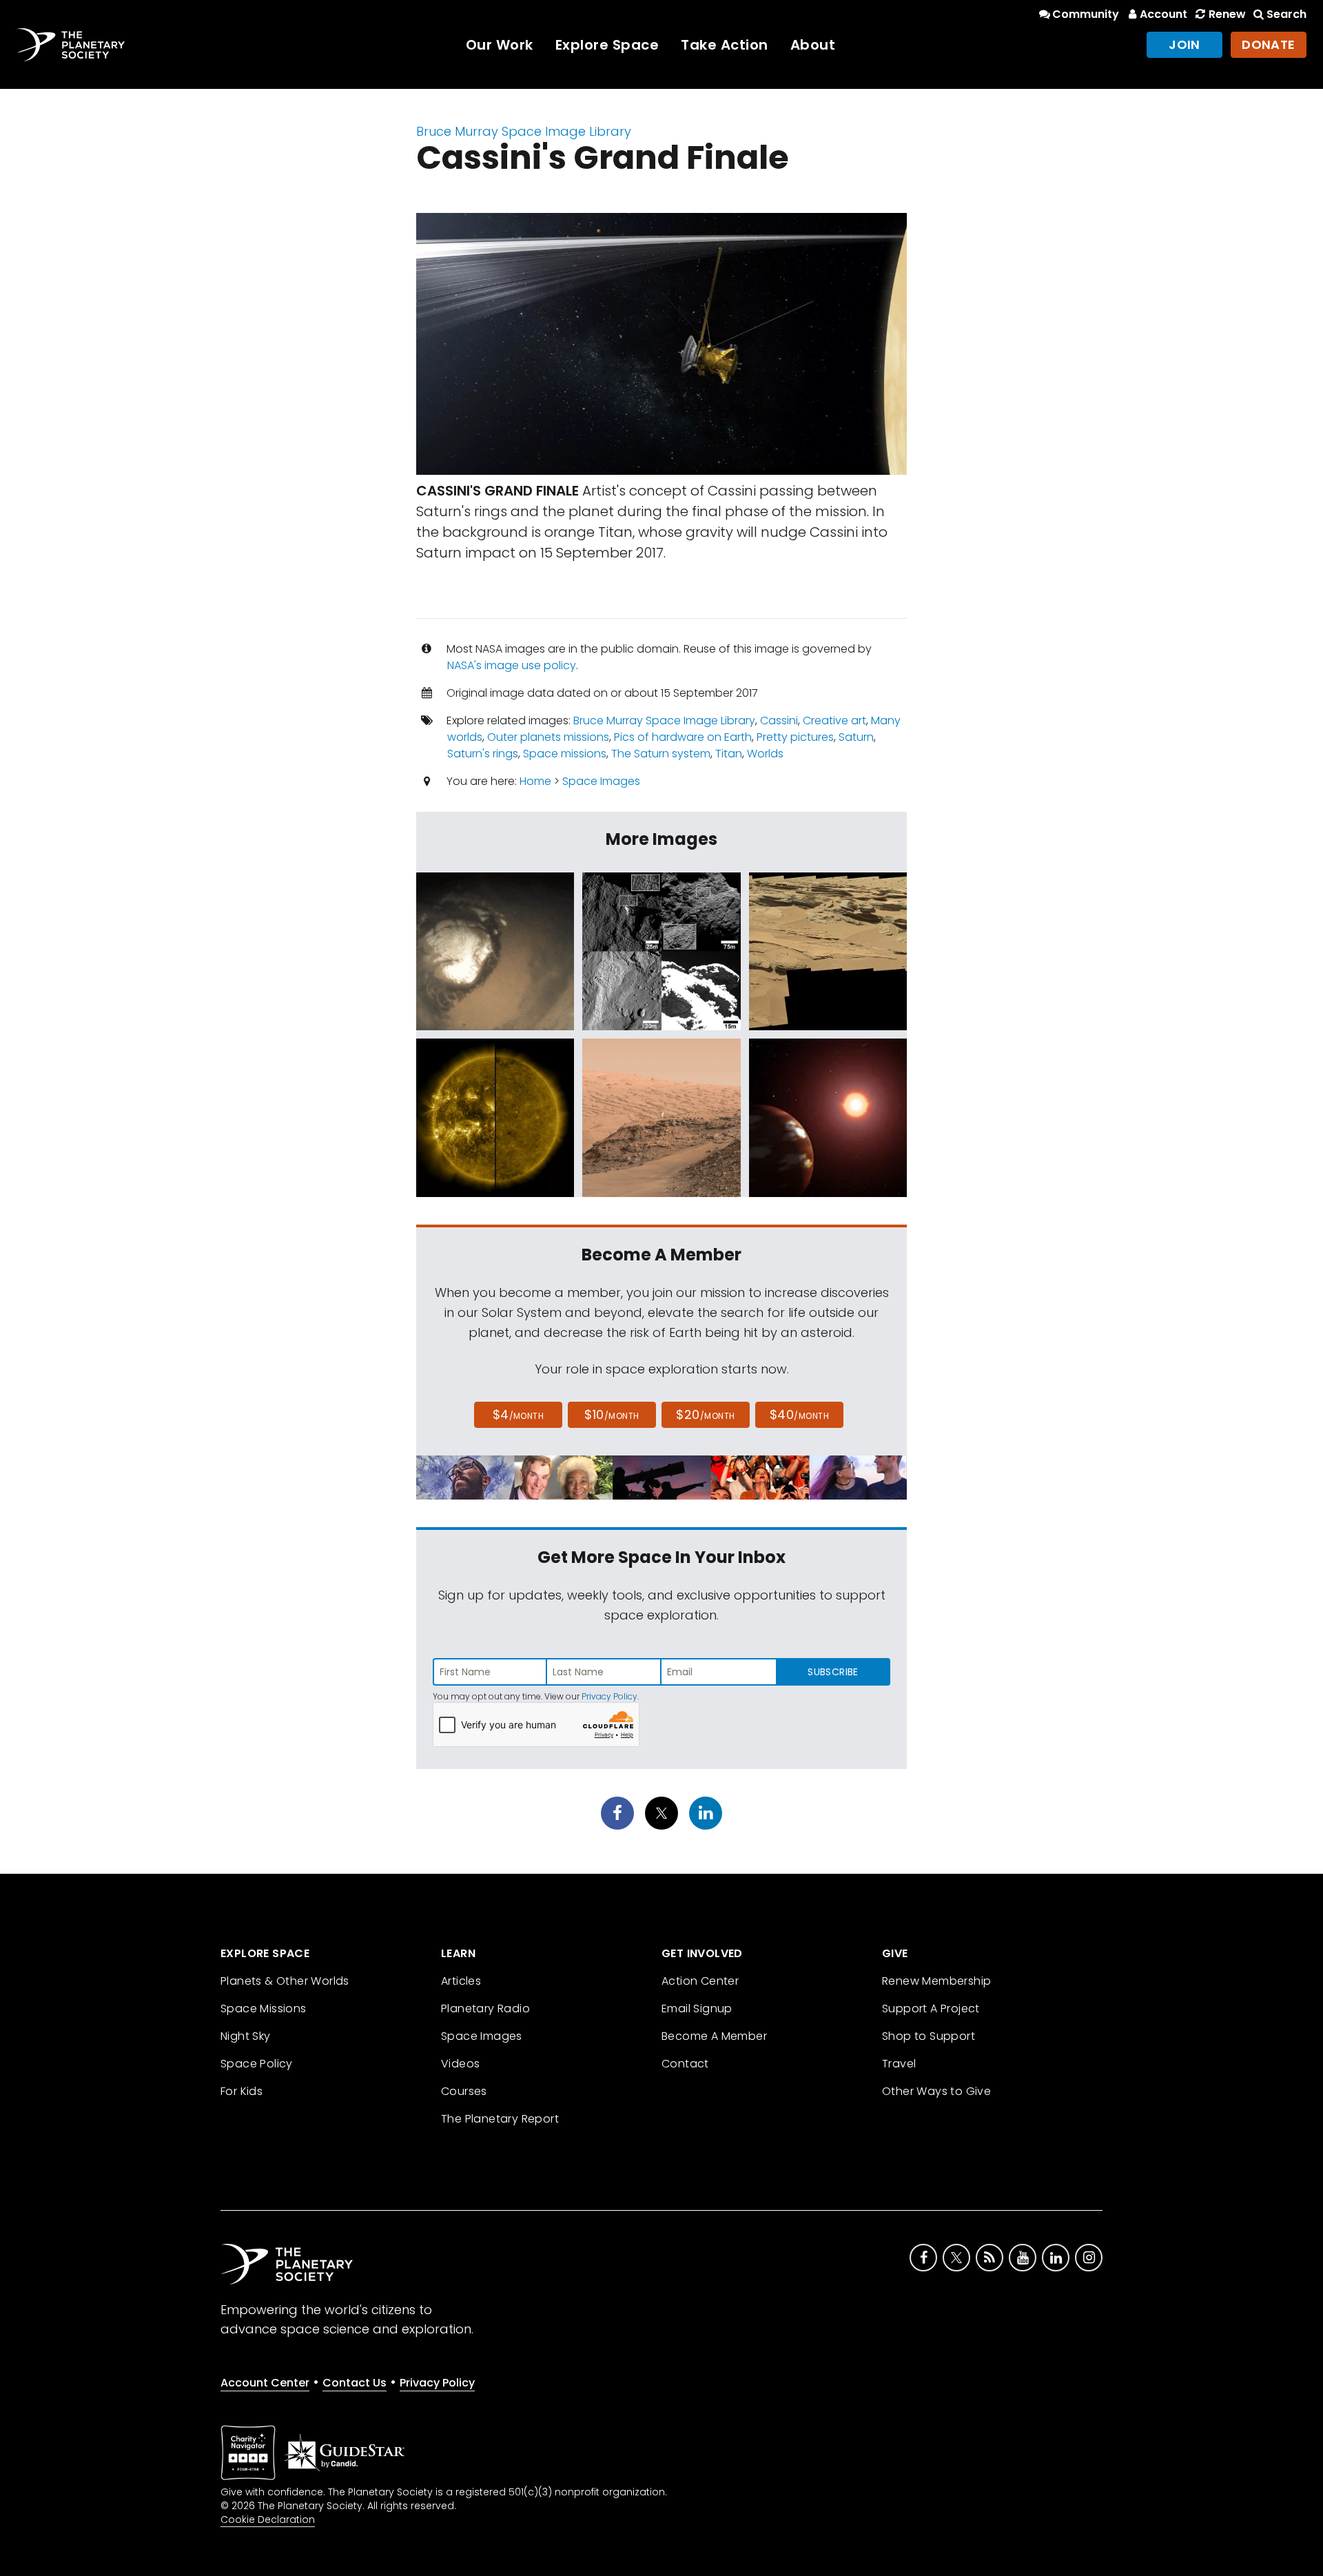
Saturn (856, 737)
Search (1286, 14)
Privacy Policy (609, 1696)
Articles (461, 1981)
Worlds (765, 754)
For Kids (242, 2091)
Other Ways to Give (936, 2091)
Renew (1227, 14)
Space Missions (264, 2008)
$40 (799, 1414)
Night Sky (246, 2036)
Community (1086, 14)
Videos (460, 2064)
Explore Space (607, 45)
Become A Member (714, 2036)
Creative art (834, 720)
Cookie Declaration (268, 2519)
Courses (464, 2091)
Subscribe (833, 1672)
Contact (685, 2064)
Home (535, 781)
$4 (519, 1414)
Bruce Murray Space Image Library (524, 131)
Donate (1269, 44)
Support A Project (931, 2008)
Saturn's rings (483, 754)
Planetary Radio (485, 2008)
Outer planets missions (548, 737)
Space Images (601, 781)
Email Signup (697, 2008)
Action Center (700, 1981)
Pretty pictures (795, 737)
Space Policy (257, 2064)
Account (1163, 14)
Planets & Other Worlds (285, 1981)
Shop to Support (929, 2036)
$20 (705, 1414)
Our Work (500, 45)
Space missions (565, 754)
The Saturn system (661, 754)
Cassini (779, 720)
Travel (899, 2064)
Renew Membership (936, 1981)
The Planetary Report (500, 2119)
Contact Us (355, 2383)
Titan (729, 754)
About (813, 45)
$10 (612, 1414)
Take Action (725, 45)
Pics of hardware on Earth (683, 737)
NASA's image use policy (512, 665)
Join (1184, 44)
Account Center (265, 2383)
